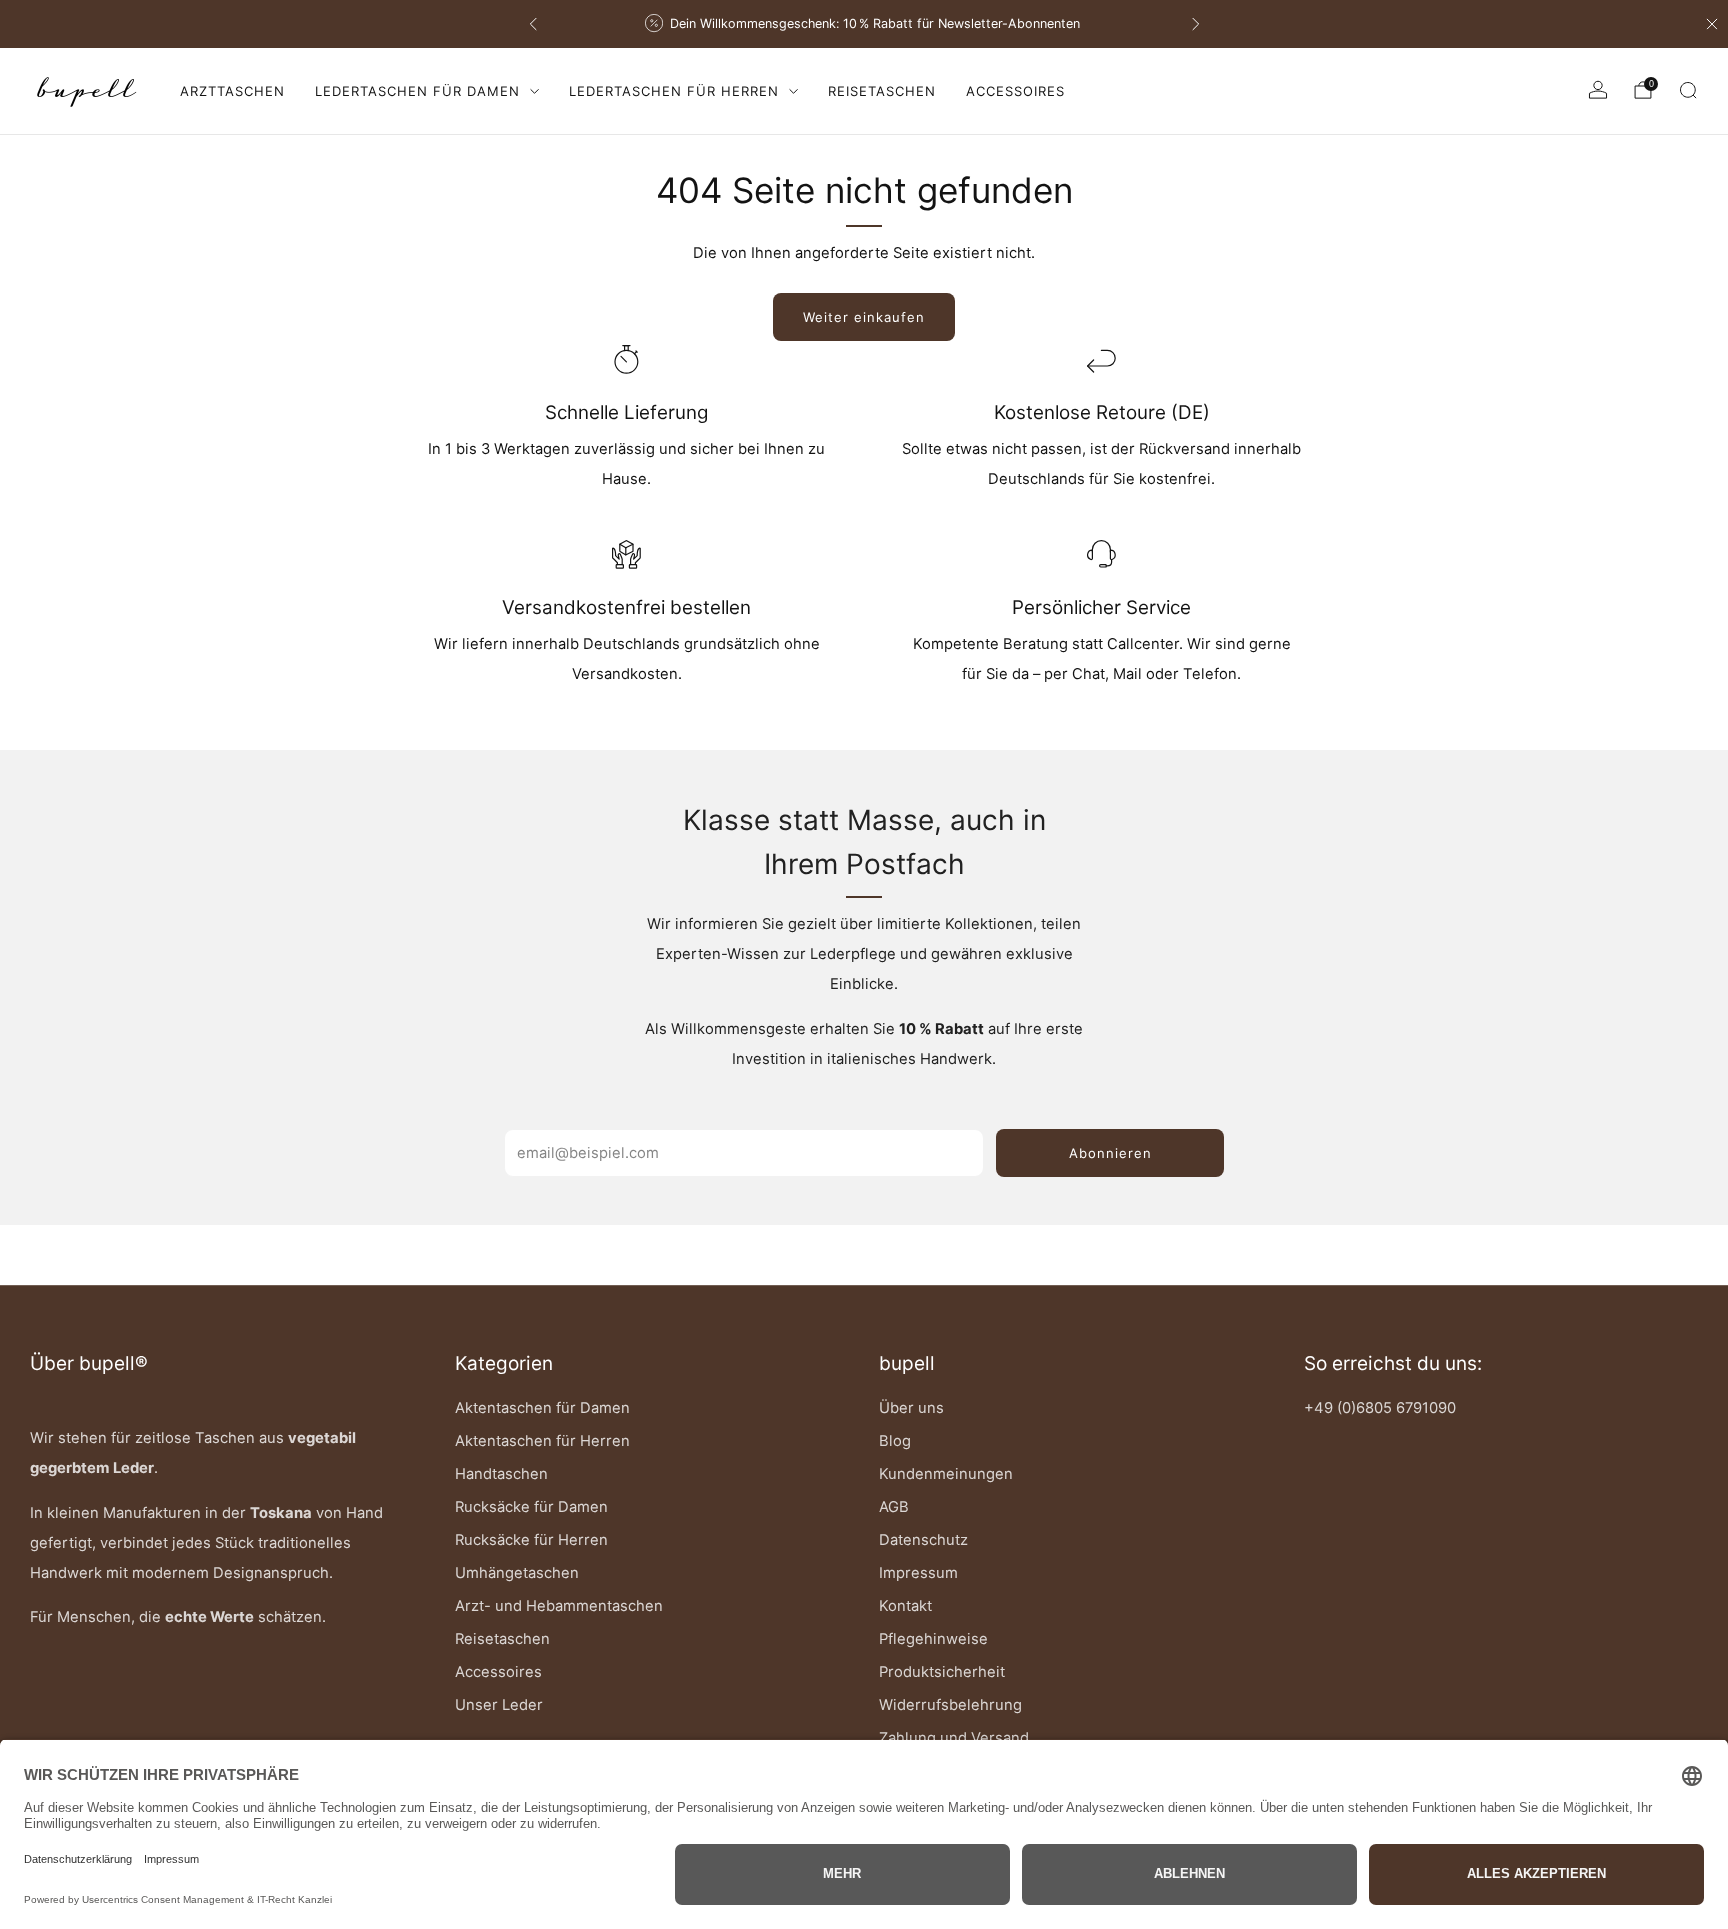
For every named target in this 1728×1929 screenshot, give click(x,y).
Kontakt (905, 1606)
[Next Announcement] (1196, 24)
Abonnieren (1110, 1153)
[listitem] (866, 24)
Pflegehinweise (933, 1639)
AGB (894, 1507)
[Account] (1598, 90)
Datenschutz (923, 1540)
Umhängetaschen (517, 1573)
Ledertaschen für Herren (674, 91)
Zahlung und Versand (954, 1738)
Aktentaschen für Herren (542, 1441)
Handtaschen (501, 1474)
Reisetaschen (882, 91)
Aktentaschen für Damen (542, 1408)
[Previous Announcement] (533, 24)
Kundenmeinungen (946, 1474)
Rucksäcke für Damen (531, 1507)
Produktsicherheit (942, 1672)
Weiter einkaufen (864, 317)
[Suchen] (1688, 90)
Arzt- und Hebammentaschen (559, 1606)
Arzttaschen (232, 91)
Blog (895, 1441)
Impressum (918, 1573)
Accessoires (1015, 91)
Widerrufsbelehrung (950, 1705)
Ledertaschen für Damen (417, 91)
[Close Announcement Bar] (1712, 24)
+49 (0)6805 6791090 (1380, 1408)
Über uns (911, 1408)
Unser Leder (499, 1705)
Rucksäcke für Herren (531, 1540)
